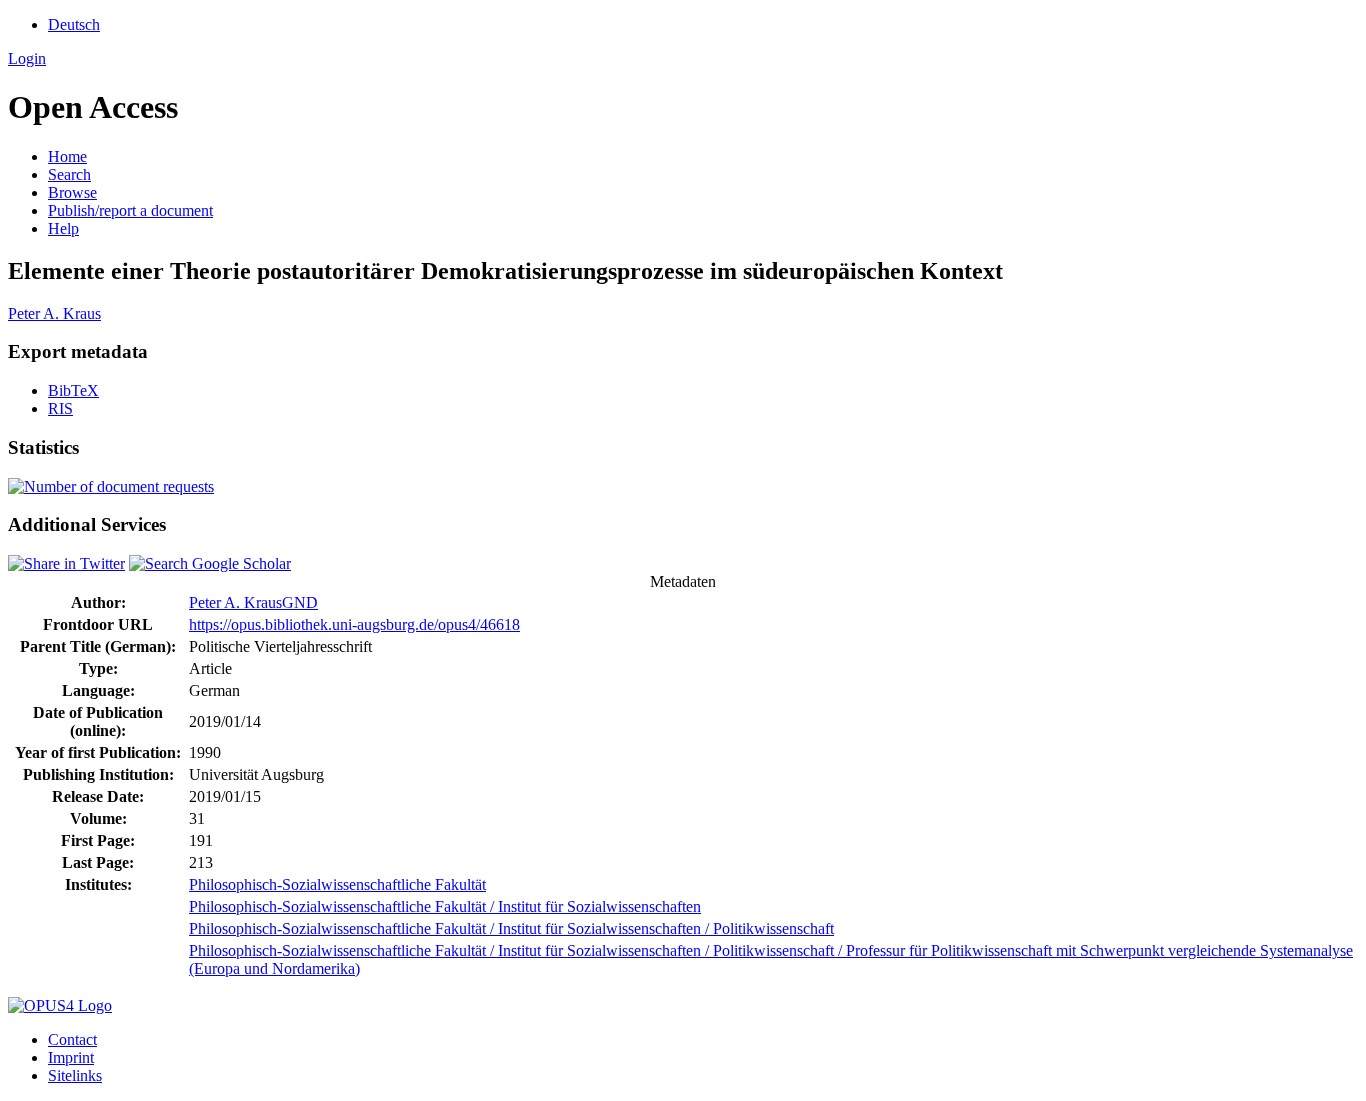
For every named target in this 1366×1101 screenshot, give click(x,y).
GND (300, 602)
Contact (72, 1039)
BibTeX (73, 390)
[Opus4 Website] (60, 1005)
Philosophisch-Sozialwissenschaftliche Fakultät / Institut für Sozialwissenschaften (445, 906)
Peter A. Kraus (54, 313)
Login (27, 58)
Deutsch (74, 24)
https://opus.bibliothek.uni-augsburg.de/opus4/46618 (354, 624)
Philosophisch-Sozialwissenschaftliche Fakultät (337, 884)
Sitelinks (75, 1075)
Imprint (71, 1057)
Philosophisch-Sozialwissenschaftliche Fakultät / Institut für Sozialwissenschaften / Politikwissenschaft (511, 928)
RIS (60, 408)
